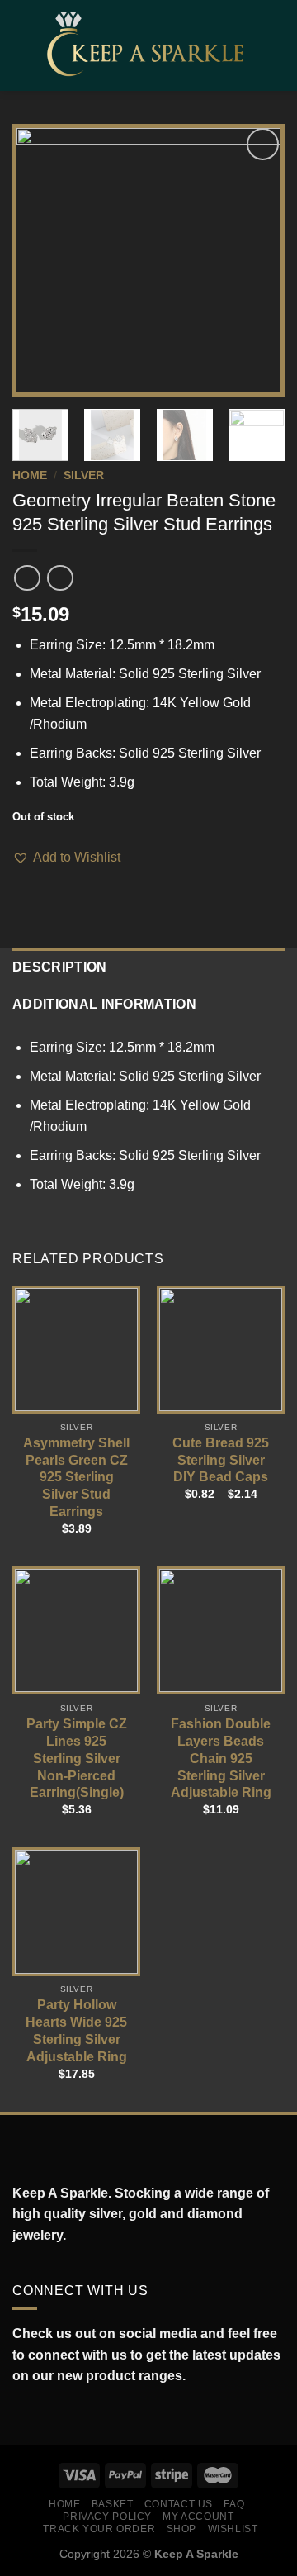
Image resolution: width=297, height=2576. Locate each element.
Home (30, 475)
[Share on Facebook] (22, 880)
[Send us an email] (76, 2415)
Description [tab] (60, 967)
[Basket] (276, 45)
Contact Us (179, 2504)
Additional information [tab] (104, 1004)
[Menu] (22, 45)
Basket (113, 2504)
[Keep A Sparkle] (150, 45)
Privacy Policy (107, 2517)
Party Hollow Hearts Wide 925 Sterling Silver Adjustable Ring (76, 2030)
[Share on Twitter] (43, 880)
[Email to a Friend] (63, 880)
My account (198, 2517)
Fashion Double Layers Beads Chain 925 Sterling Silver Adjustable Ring (221, 1758)
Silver (84, 475)
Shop (181, 2529)
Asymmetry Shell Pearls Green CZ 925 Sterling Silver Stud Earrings (76, 1477)
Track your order (99, 2529)
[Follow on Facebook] (21, 2415)
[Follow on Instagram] (40, 2415)
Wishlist (233, 2529)
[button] (66, 858)
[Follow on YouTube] (94, 2415)
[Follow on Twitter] (58, 2415)
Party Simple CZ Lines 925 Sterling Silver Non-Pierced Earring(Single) (77, 1758)
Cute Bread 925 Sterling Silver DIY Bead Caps (221, 1460)
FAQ (234, 2504)
